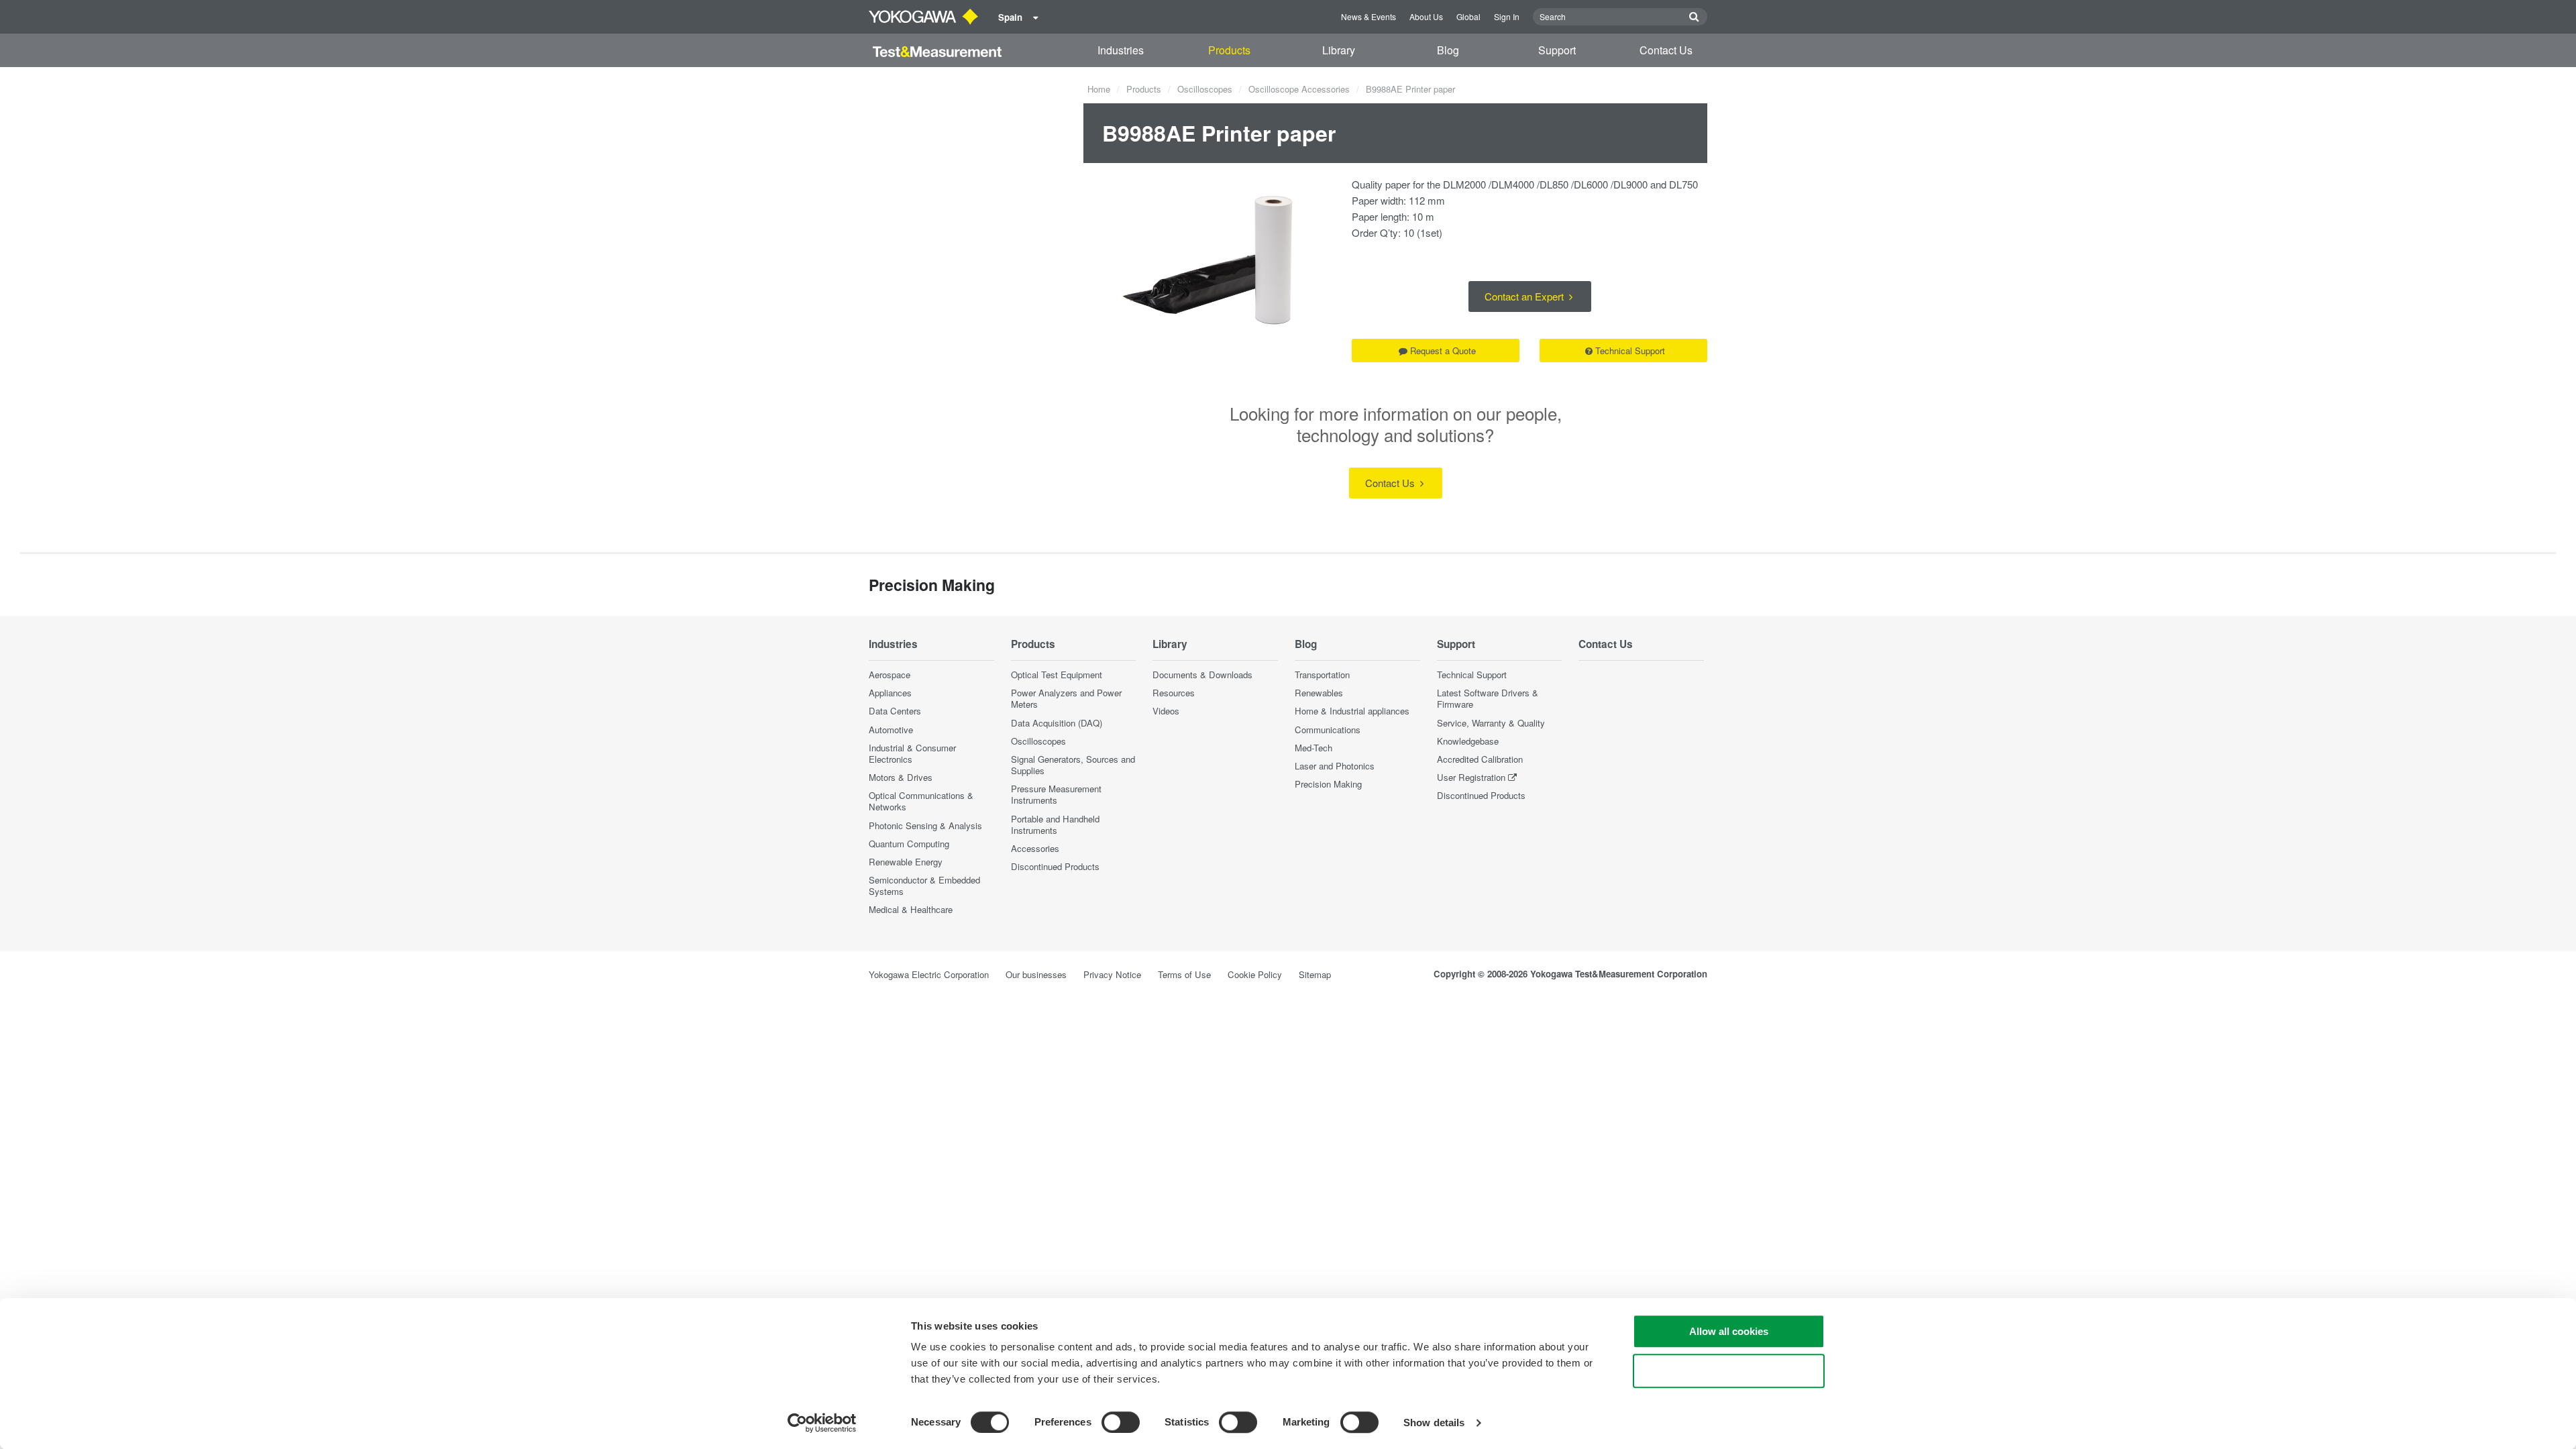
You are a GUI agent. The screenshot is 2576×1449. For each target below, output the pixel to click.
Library (1339, 50)
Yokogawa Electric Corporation (929, 974)
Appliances (890, 693)
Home (1099, 89)
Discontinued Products (1055, 866)
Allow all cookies (1729, 1331)
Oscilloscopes (1205, 89)
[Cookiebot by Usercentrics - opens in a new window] (822, 1423)
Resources (1174, 693)
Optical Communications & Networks (921, 801)
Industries (1121, 50)
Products (1229, 50)
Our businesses (1036, 974)
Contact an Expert (1525, 296)
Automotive (891, 730)
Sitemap (1315, 974)
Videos (1166, 711)
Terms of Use (1184, 974)
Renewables (1319, 693)
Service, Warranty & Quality (1491, 723)
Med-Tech (1313, 748)
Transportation (1322, 675)
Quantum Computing (909, 844)
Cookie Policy (1255, 974)
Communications (1328, 730)
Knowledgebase (1468, 741)
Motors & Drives (901, 777)
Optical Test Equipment (1057, 675)
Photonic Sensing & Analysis (925, 825)
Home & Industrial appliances (1352, 711)
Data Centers (895, 711)
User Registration (1471, 777)
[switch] (1121, 1422)
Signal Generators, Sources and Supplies (1073, 765)
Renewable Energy (906, 862)
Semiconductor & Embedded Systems (924, 885)
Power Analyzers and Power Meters (1066, 698)
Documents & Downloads (1202, 675)
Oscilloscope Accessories (1299, 89)
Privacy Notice (1112, 974)
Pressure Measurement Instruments (1056, 794)
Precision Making (1328, 784)
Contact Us (1666, 50)
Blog (1448, 50)
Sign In (1507, 16)
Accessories (1035, 848)
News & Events (1368, 16)
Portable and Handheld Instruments (1055, 824)
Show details (1434, 1423)
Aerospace (890, 675)
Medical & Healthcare (911, 909)
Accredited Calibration (1480, 759)
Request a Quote (1443, 351)
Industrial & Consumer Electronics (912, 753)
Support (1557, 50)
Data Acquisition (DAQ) (1057, 723)
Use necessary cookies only (1729, 1371)
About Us (1426, 16)
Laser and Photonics (1335, 766)
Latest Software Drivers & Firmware (1488, 698)
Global (1468, 16)
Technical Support (1630, 351)
